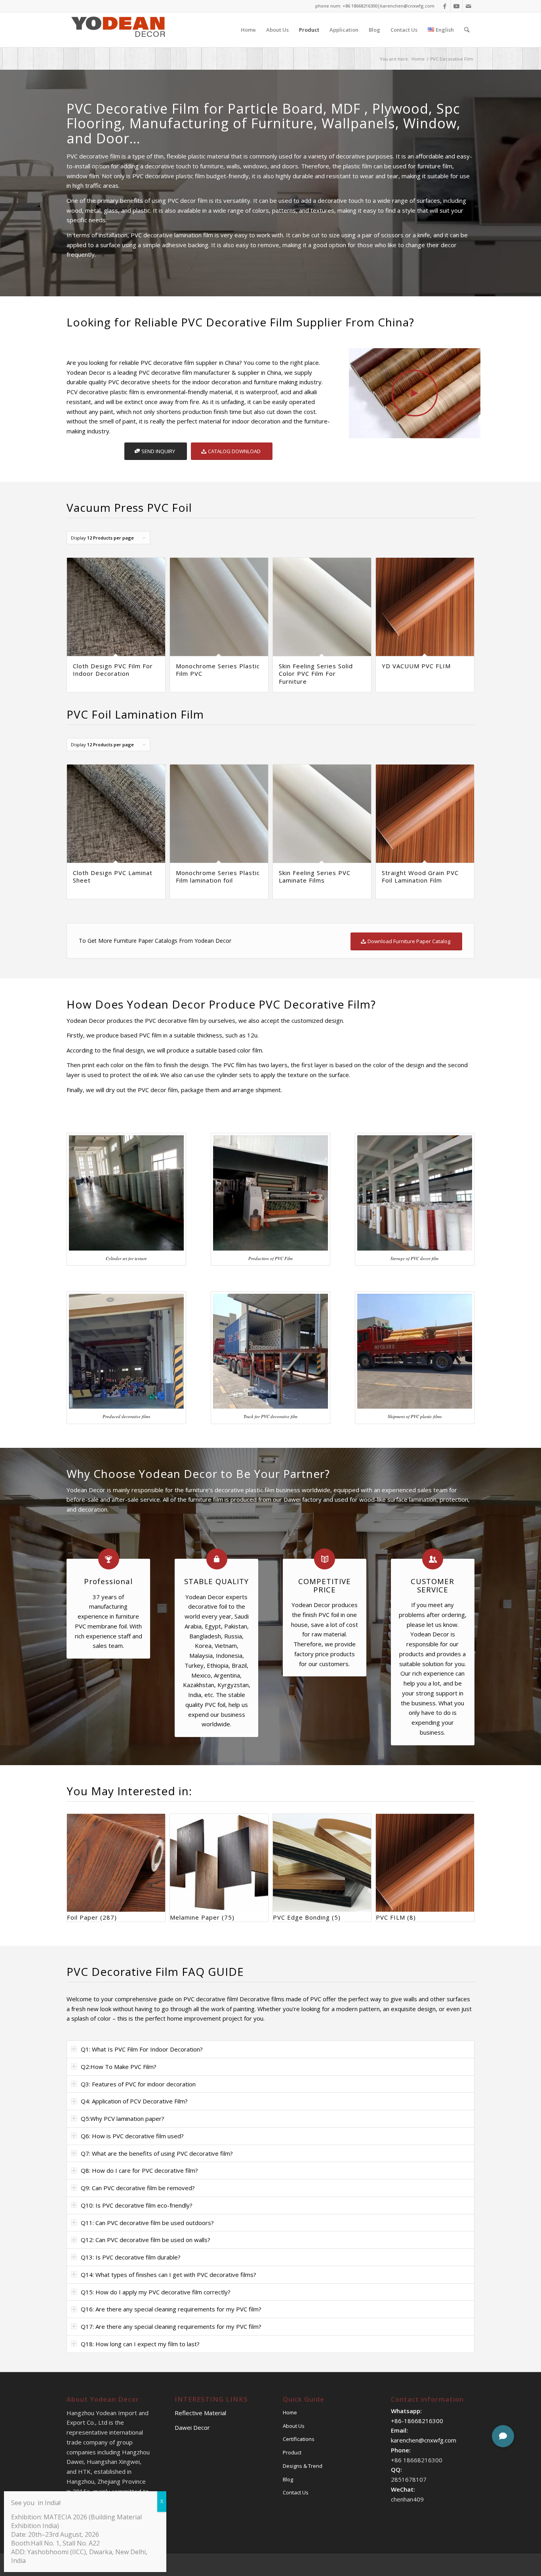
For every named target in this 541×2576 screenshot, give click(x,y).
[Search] (467, 30)
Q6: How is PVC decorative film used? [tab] (132, 2136)
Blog (288, 2479)
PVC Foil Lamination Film (135, 714)
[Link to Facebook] (445, 6)
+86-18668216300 (417, 2421)
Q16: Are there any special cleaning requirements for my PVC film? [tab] (171, 2309)
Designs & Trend (303, 2466)
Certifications (299, 2439)
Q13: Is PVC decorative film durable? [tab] (131, 2257)
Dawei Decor (192, 2427)
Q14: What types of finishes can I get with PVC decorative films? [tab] (169, 2275)
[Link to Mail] (469, 6)
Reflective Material (200, 2413)
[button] (503, 2436)
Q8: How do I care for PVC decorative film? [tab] (139, 2170)
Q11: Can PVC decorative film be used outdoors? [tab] (147, 2223)
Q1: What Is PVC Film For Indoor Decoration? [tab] (142, 2049)
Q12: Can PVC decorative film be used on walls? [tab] (146, 2240)
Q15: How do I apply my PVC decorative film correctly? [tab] (156, 2292)
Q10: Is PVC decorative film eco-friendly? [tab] (137, 2205)
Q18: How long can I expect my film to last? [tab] (140, 2344)
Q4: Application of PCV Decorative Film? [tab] (134, 2101)
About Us (294, 2426)
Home (290, 2412)
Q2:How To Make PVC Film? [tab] (119, 2067)
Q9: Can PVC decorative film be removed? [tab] (138, 2188)
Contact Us (296, 2492)
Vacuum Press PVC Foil (129, 507)
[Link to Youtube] (456, 6)
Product (292, 2452)
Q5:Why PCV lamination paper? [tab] (123, 2118)
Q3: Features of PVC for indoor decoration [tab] (138, 2084)
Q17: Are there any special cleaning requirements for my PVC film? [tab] (171, 2326)
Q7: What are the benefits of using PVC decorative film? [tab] (157, 2153)
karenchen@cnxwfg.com (407, 6)
